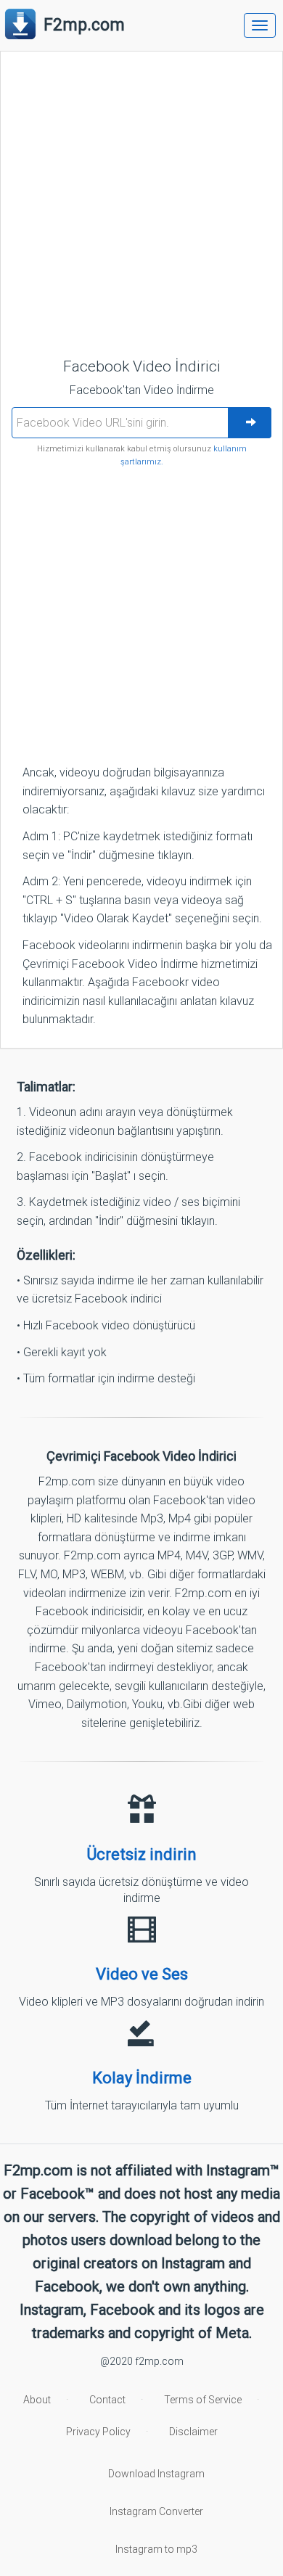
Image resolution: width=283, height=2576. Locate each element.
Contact (107, 2400)
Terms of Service (203, 2400)
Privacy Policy (98, 2432)
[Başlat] (250, 423)
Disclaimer (193, 2432)
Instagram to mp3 (156, 2549)
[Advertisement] (141, 204)
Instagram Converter (156, 2511)
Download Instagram (156, 2474)
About (37, 2400)
